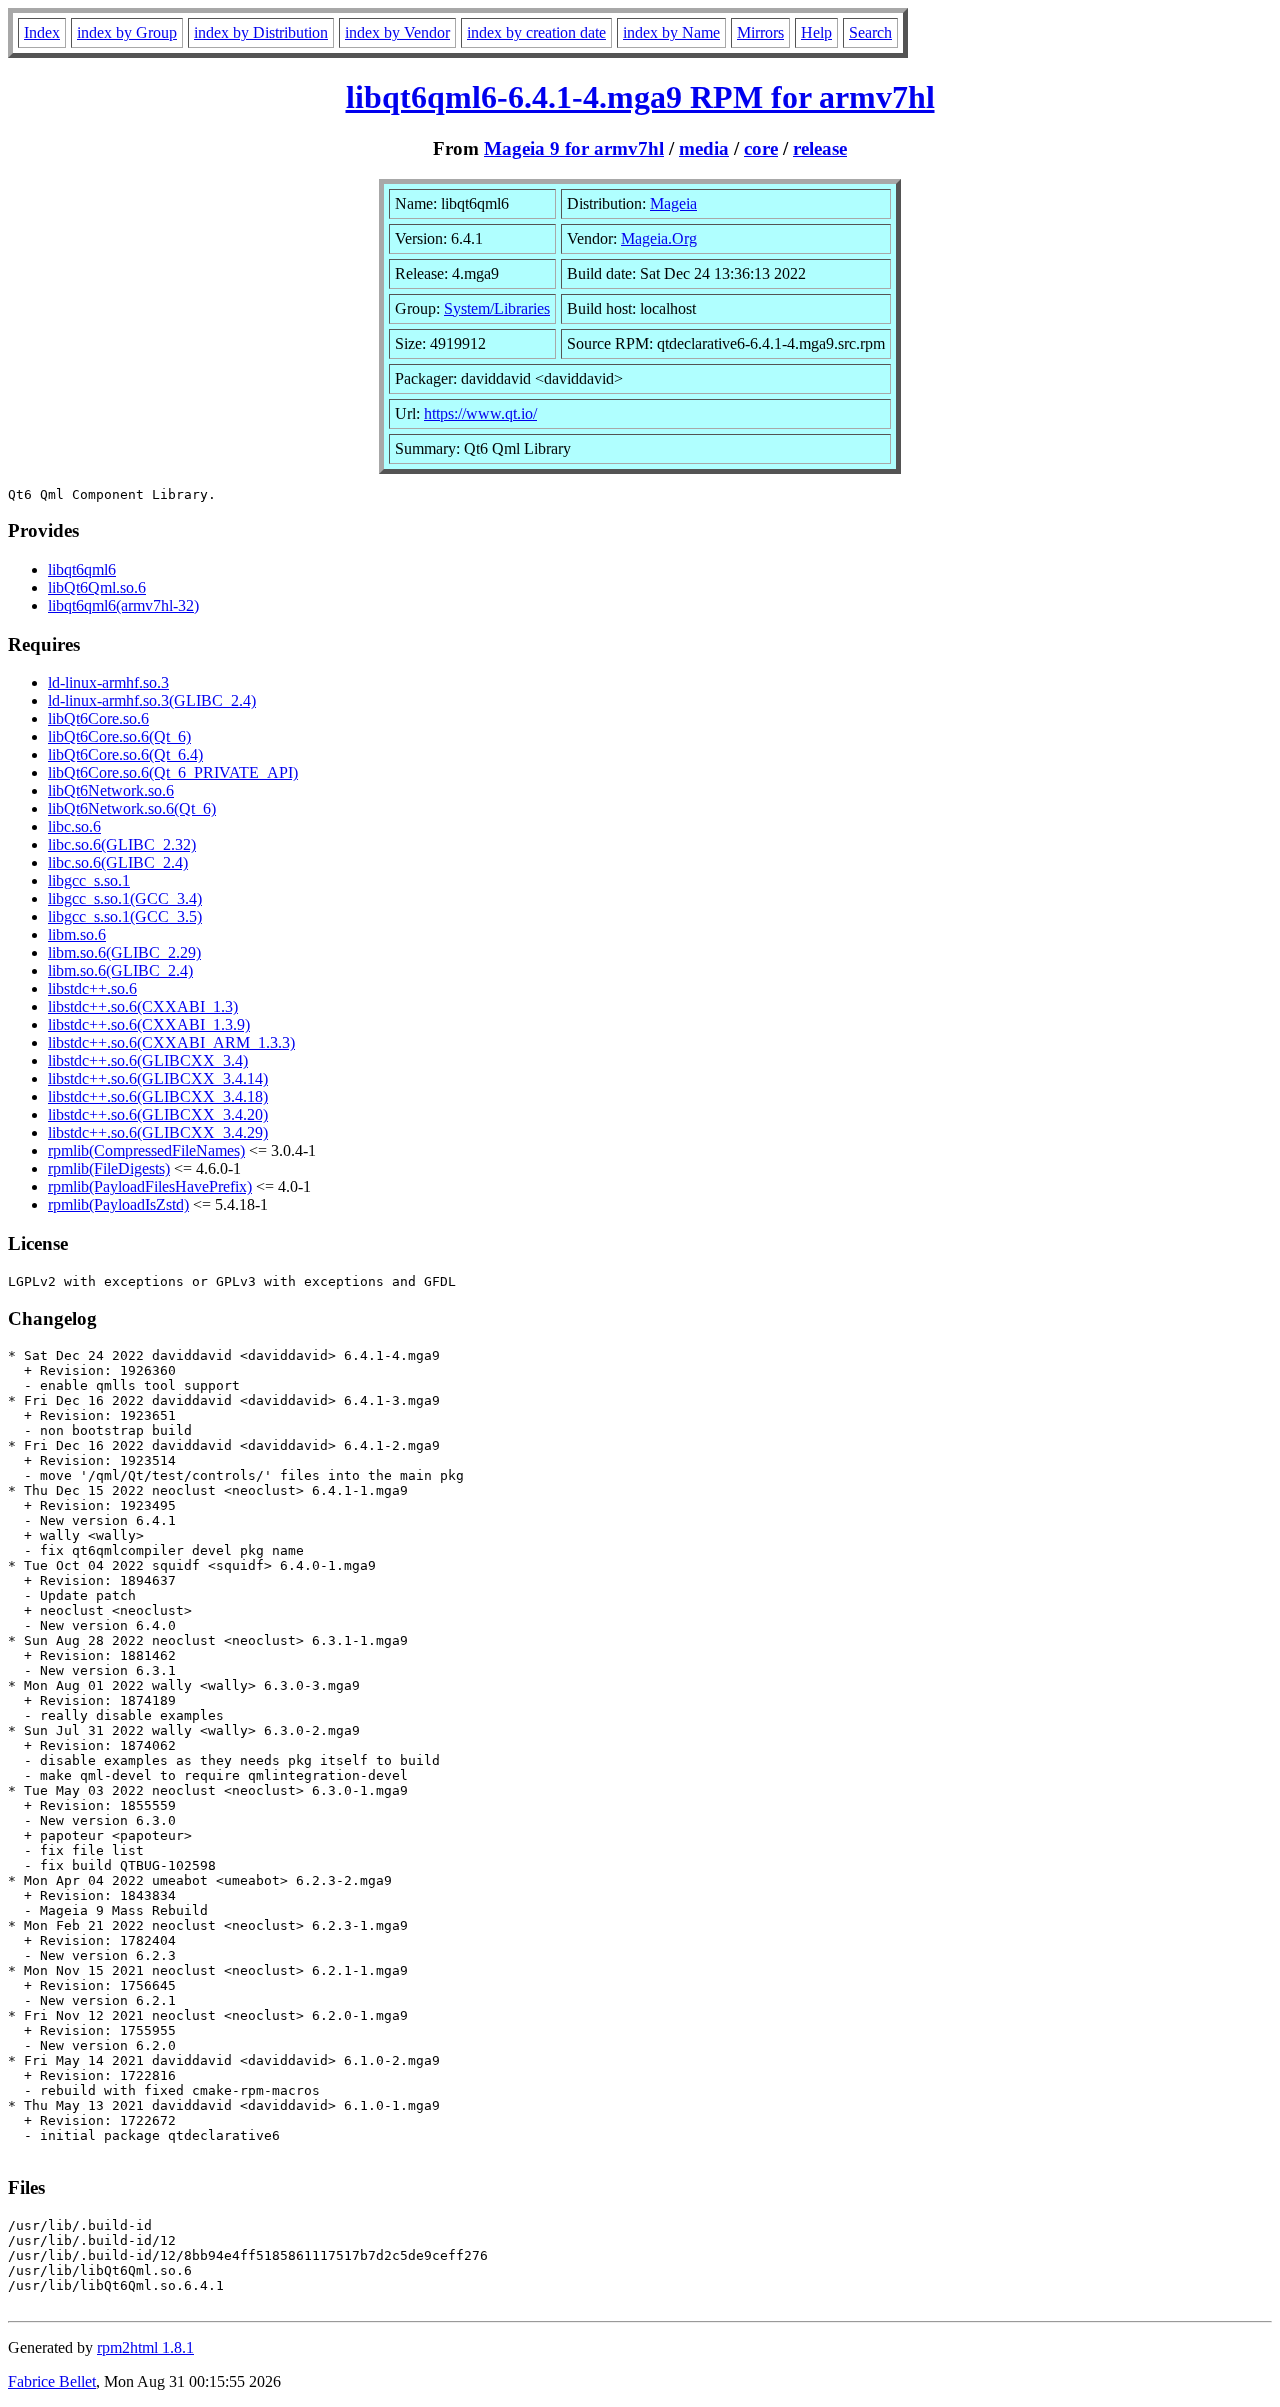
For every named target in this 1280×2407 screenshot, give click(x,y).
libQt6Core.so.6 (98, 718)
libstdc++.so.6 (92, 988)
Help (816, 32)
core (761, 148)
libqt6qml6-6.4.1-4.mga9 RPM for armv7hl (640, 97)
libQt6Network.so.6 (111, 790)
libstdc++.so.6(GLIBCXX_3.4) (148, 1060)
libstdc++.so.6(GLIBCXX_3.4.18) (158, 1096)
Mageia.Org (659, 238)
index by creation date (536, 32)
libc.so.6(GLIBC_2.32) (122, 844)
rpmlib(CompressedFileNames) (146, 1150)
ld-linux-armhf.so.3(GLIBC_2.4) (152, 700)
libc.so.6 (74, 826)
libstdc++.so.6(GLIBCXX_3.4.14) (158, 1078)
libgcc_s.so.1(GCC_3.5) (125, 916)
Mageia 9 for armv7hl (574, 148)
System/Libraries (497, 308)
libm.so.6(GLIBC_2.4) (120, 970)
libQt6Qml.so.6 (97, 587)
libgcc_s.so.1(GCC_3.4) (125, 898)
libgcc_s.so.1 (89, 880)
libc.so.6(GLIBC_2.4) (118, 862)
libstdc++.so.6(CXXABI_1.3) (143, 1006)
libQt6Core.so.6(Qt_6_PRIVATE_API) (173, 772)
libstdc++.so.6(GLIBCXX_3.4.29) (158, 1132)
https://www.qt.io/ (480, 413)
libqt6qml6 (82, 569)
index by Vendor (397, 32)
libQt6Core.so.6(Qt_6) (119, 736)
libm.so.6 (77, 934)
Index (42, 32)
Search (870, 32)
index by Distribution (261, 32)
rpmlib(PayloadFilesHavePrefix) (150, 1186)
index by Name (671, 32)
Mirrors (760, 32)
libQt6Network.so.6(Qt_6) (132, 808)
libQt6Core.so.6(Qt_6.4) (125, 754)
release (820, 148)
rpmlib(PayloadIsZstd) (118, 1204)
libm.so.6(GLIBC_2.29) (124, 952)
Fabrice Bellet (52, 2381)
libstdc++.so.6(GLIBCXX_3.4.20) (158, 1114)
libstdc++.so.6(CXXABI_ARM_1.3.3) (171, 1042)
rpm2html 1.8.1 (145, 2347)
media (704, 148)
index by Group (127, 32)
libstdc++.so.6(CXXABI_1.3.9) (149, 1024)
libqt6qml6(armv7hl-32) (123, 605)
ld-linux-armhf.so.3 (108, 682)
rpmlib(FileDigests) (109, 1168)
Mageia (673, 203)
